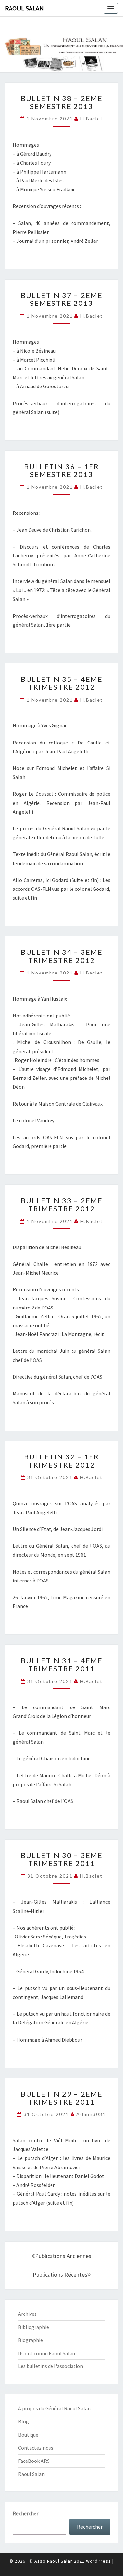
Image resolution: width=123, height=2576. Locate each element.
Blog (23, 2421)
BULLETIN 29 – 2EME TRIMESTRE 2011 (62, 2098)
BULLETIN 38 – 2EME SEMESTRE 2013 (62, 102)
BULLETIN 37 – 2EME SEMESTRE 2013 (62, 299)
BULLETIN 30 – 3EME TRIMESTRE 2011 (62, 1859)
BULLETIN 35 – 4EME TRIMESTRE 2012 (62, 683)
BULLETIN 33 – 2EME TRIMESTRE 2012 (62, 1204)
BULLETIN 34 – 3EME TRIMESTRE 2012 (62, 956)
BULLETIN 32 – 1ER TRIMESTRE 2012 (61, 1461)
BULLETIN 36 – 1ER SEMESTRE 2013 (61, 470)
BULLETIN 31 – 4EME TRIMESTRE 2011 (62, 1664)
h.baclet (92, 119)
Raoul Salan (24, 8)
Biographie (31, 2340)
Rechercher (26, 2513)
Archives (27, 2314)
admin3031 (91, 2114)
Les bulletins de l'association (51, 2366)
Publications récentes (60, 2275)
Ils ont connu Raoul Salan (47, 2353)
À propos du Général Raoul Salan (54, 2408)
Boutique (28, 2435)
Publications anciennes (63, 2256)
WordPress (98, 2561)
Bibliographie (33, 2327)
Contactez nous (36, 2448)
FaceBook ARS (34, 2461)
